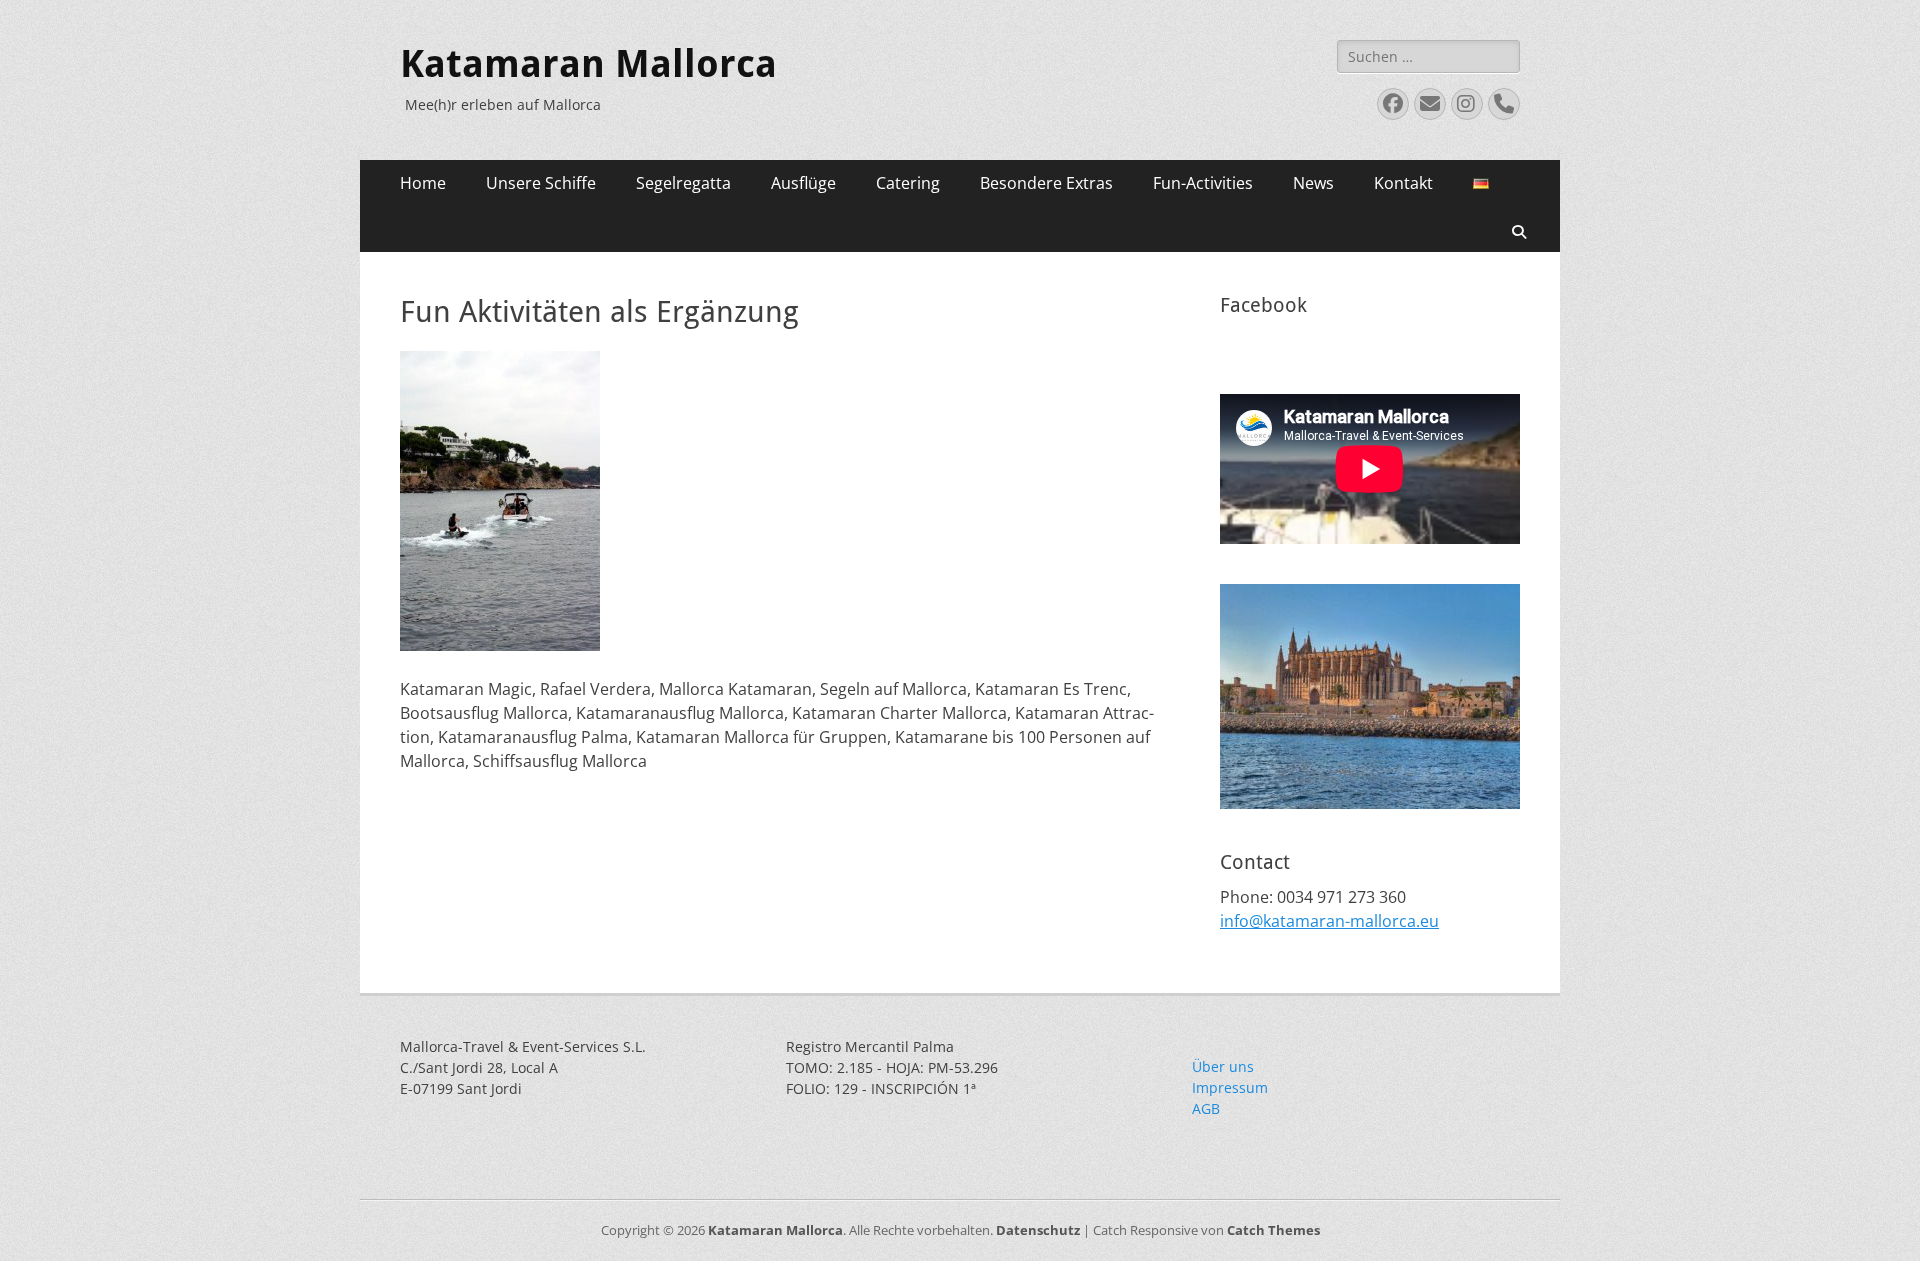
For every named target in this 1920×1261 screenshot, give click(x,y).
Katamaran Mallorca (588, 64)
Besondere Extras (1046, 183)
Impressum (1230, 1087)
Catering (908, 183)
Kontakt (1403, 183)
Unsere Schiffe (541, 183)
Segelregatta (683, 183)
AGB (1206, 1108)
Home (423, 183)
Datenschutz (1038, 1230)
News (1313, 183)
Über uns (1223, 1066)
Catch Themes (1273, 1230)
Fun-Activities (1203, 183)
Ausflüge (803, 183)
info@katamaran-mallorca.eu (1329, 921)
